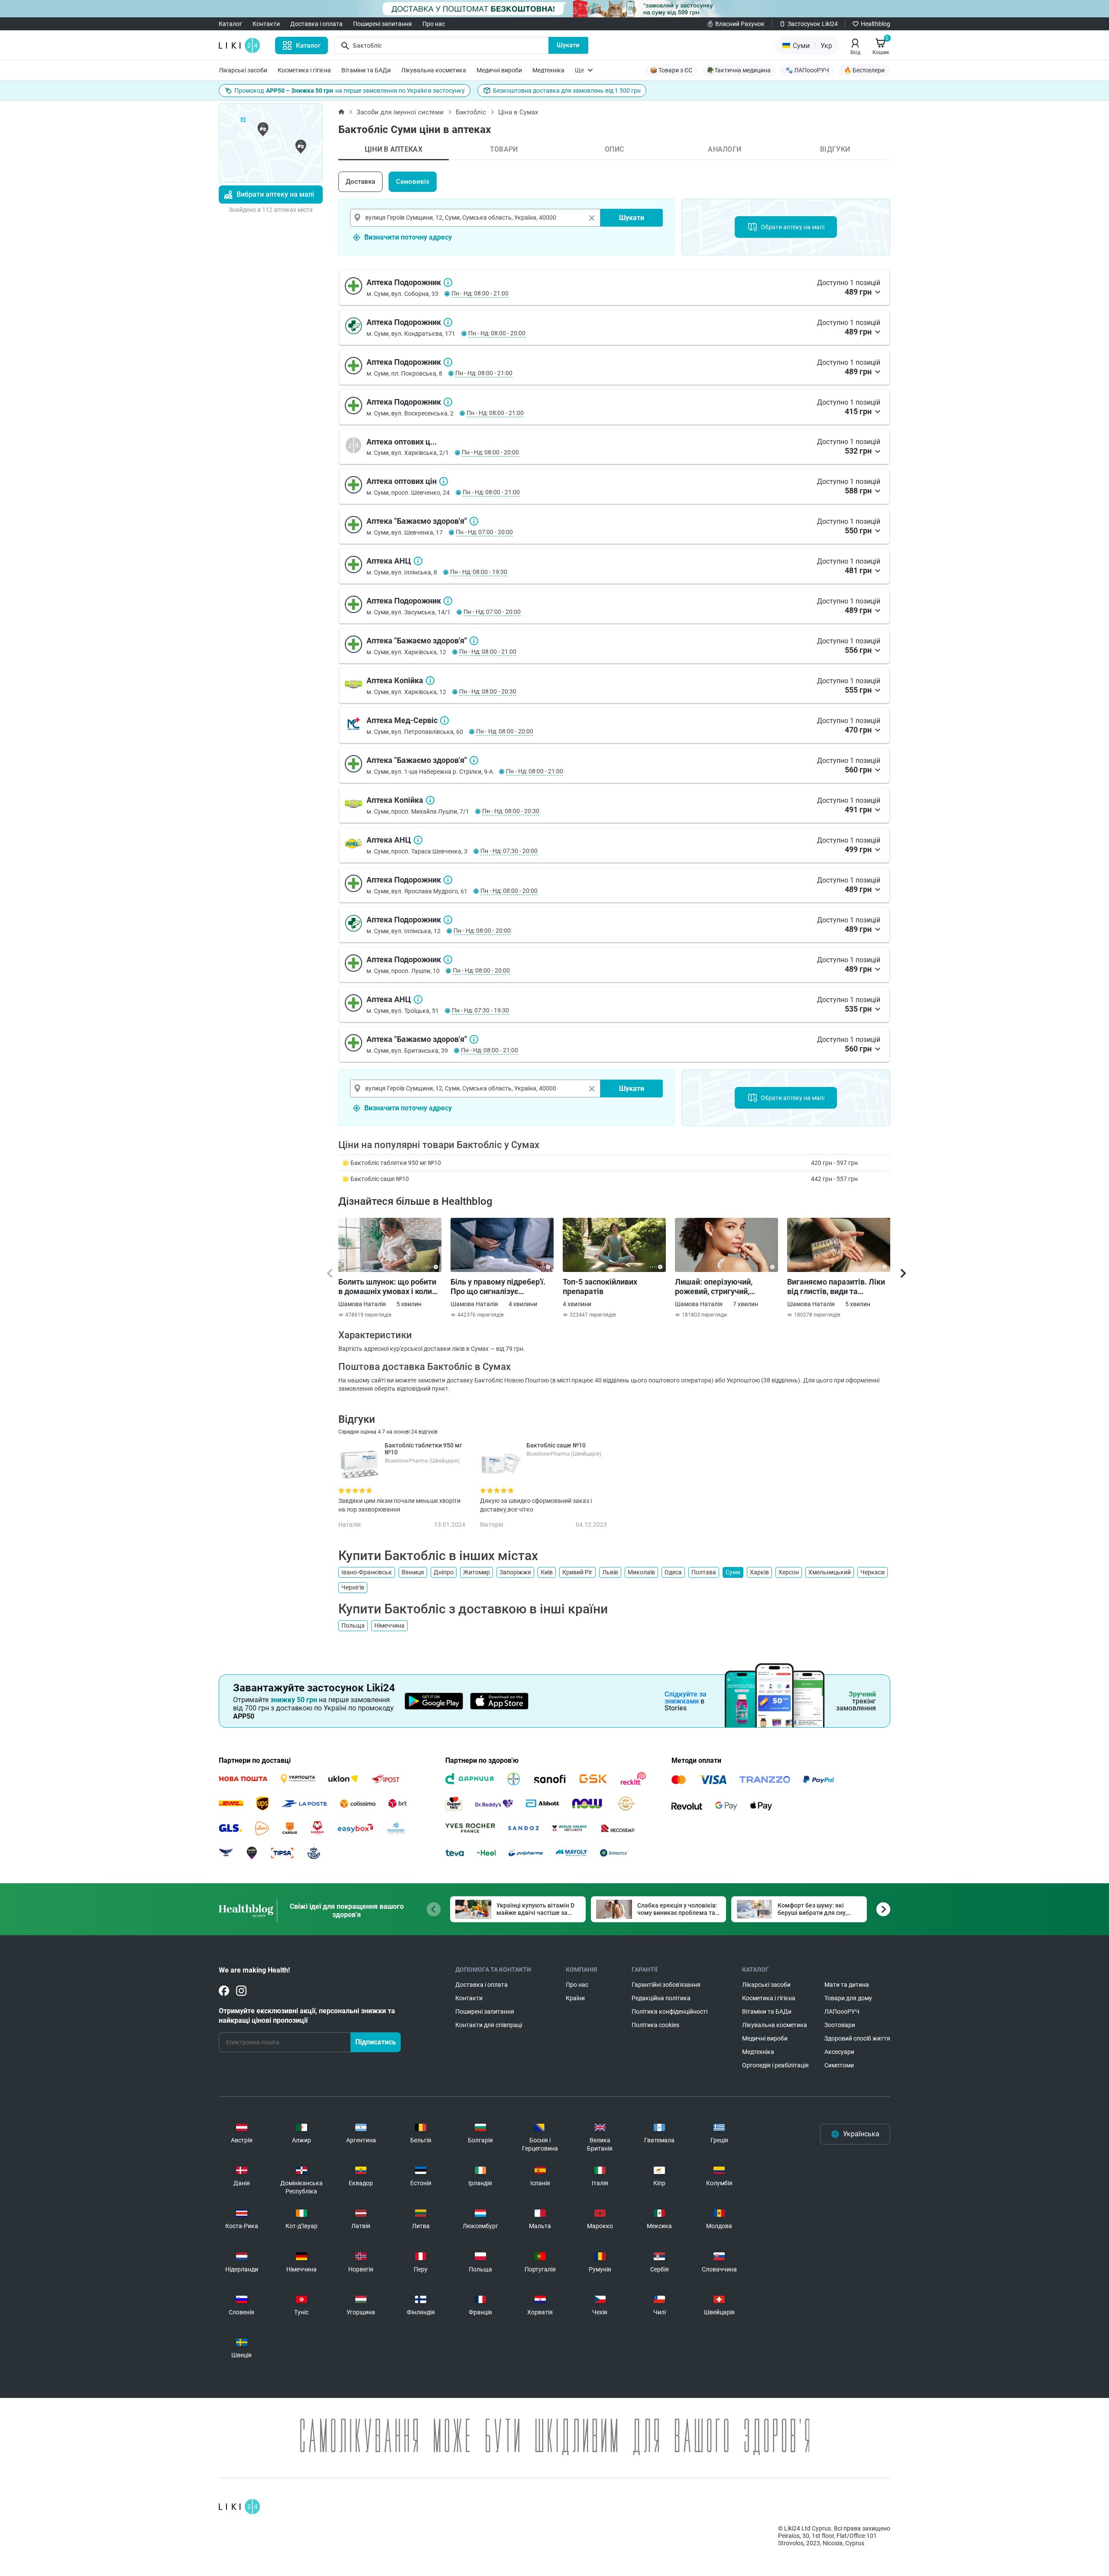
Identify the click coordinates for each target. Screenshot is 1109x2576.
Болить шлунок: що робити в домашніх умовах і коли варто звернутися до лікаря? (387, 1287)
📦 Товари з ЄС (671, 70)
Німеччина (389, 1625)
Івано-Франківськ (367, 1572)
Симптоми (839, 2065)
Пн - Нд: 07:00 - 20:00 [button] (484, 532)
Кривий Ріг (577, 1572)
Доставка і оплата (316, 24)
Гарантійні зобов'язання (666, 1985)
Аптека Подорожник (448, 282)
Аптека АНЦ (418, 561)
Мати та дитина (847, 1985)
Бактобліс (471, 112)
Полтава (704, 1572)
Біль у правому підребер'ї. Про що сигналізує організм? (498, 1287)
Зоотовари (840, 2025)
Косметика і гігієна (304, 70)
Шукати (568, 45)
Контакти (266, 24)
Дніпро (444, 1572)
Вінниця (413, 1572)
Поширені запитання (383, 24)
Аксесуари (839, 2052)
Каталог (230, 24)
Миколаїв (641, 1572)
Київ (547, 1572)
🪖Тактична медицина (739, 70)
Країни (575, 1998)
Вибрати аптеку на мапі (275, 194)
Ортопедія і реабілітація (775, 2065)
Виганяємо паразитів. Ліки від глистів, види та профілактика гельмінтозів (837, 1287)
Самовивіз (413, 182)
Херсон (789, 1572)
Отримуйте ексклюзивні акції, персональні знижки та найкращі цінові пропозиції (307, 2016)
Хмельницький (830, 1572)
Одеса (673, 1572)
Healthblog (876, 24)
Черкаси (872, 1572)
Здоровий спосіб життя (857, 2038)
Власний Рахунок (740, 24)
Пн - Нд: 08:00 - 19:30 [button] (479, 572)
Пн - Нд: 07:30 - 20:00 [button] (509, 851)
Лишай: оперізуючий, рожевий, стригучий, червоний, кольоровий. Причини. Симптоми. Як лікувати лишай (718, 1287)
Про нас (434, 24)
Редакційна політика (661, 1998)
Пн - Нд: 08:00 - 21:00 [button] (480, 293)
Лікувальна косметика (434, 70)
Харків (759, 1572)
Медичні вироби (499, 70)
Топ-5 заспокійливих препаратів (600, 1286)
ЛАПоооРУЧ (842, 2011)
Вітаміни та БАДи (366, 70)
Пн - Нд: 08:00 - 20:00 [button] (497, 333)
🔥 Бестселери (864, 70)
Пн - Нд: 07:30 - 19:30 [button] (480, 1010)
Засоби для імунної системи (400, 112)
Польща (353, 1625)
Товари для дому (848, 1998)
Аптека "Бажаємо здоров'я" (474, 521)
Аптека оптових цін (444, 481)
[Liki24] (239, 2507)
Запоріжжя (515, 1572)
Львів (610, 1572)
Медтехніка (548, 70)
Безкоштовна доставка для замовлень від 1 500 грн (567, 91)
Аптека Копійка (430, 681)
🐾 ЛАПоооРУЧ (807, 70)
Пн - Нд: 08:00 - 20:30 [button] (488, 691)
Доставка (360, 182)
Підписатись (376, 2042)
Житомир (477, 1572)
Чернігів (353, 1587)
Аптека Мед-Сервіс (444, 720)
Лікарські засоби (243, 70)
